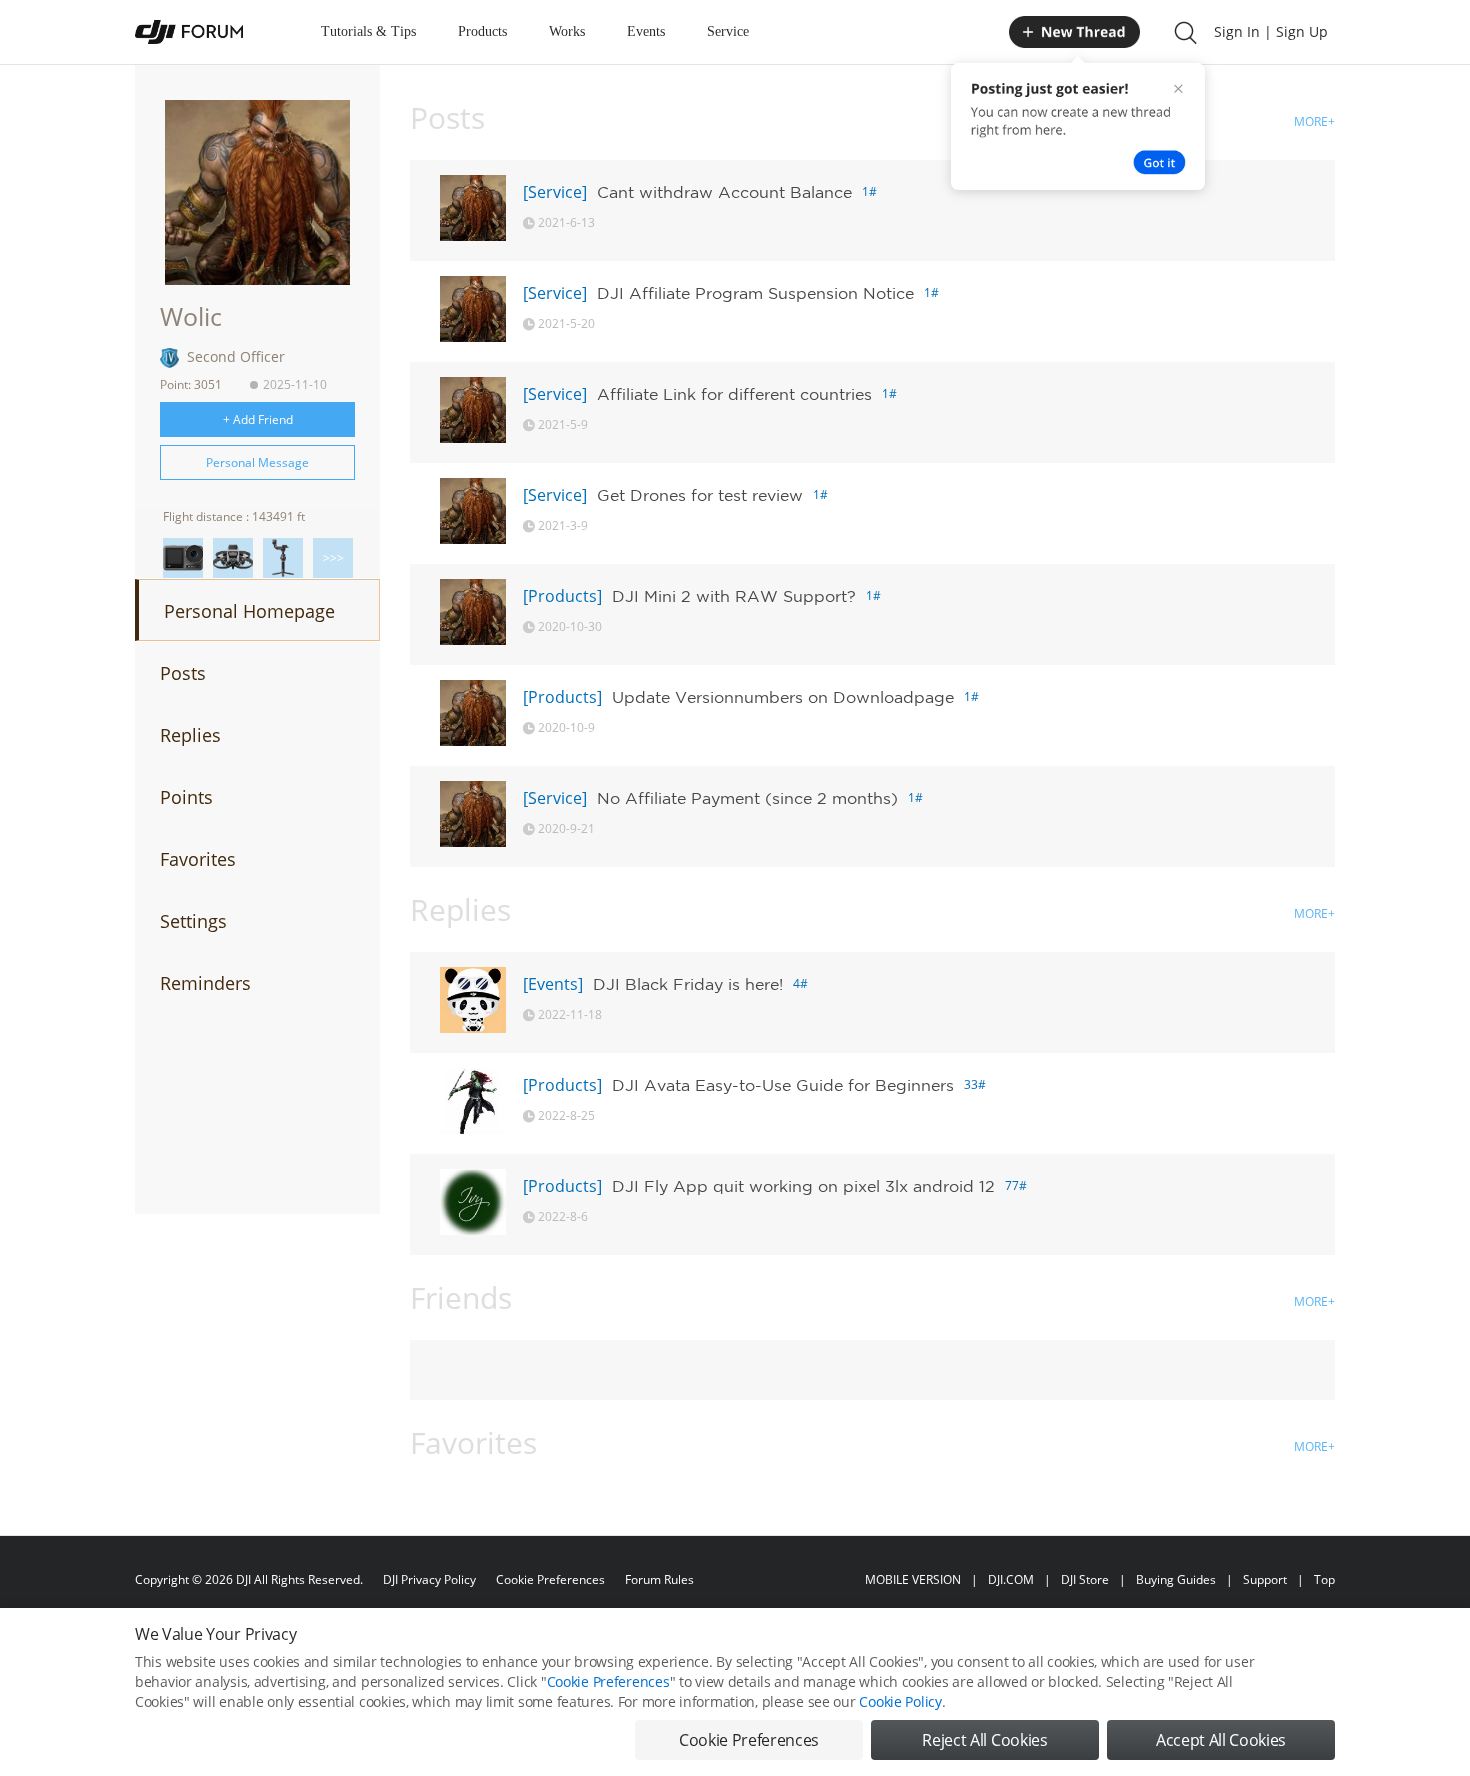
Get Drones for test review (700, 495)
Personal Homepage (249, 611)
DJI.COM (1011, 1579)
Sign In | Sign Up (1271, 31)
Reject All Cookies (984, 1740)
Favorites (198, 859)
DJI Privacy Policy (429, 1579)
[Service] (555, 192)
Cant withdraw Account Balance (724, 192)
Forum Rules (659, 1579)
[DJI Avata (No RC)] (233, 558)
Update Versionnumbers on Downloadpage (783, 697)
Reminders (205, 983)
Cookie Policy (900, 1701)
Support (1265, 1579)
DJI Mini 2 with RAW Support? (734, 596)
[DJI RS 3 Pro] (283, 558)
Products (482, 31)
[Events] (553, 984)
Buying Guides (1176, 1579)
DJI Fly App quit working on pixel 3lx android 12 (803, 1186)
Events (646, 31)
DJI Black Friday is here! (688, 984)
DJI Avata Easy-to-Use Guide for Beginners (783, 1085)
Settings (193, 921)
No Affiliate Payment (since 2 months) (747, 798)
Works (567, 31)
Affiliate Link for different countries (734, 394)
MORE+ (1314, 121)
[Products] (562, 596)
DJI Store (1085, 1579)
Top (1324, 1579)
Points (186, 797)
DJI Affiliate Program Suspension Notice (755, 293)
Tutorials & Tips (368, 31)
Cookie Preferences (550, 1579)
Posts (183, 673)
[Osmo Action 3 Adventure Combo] (183, 558)
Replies (190, 735)
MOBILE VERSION (913, 1579)
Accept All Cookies (1221, 1740)
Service (728, 31)
